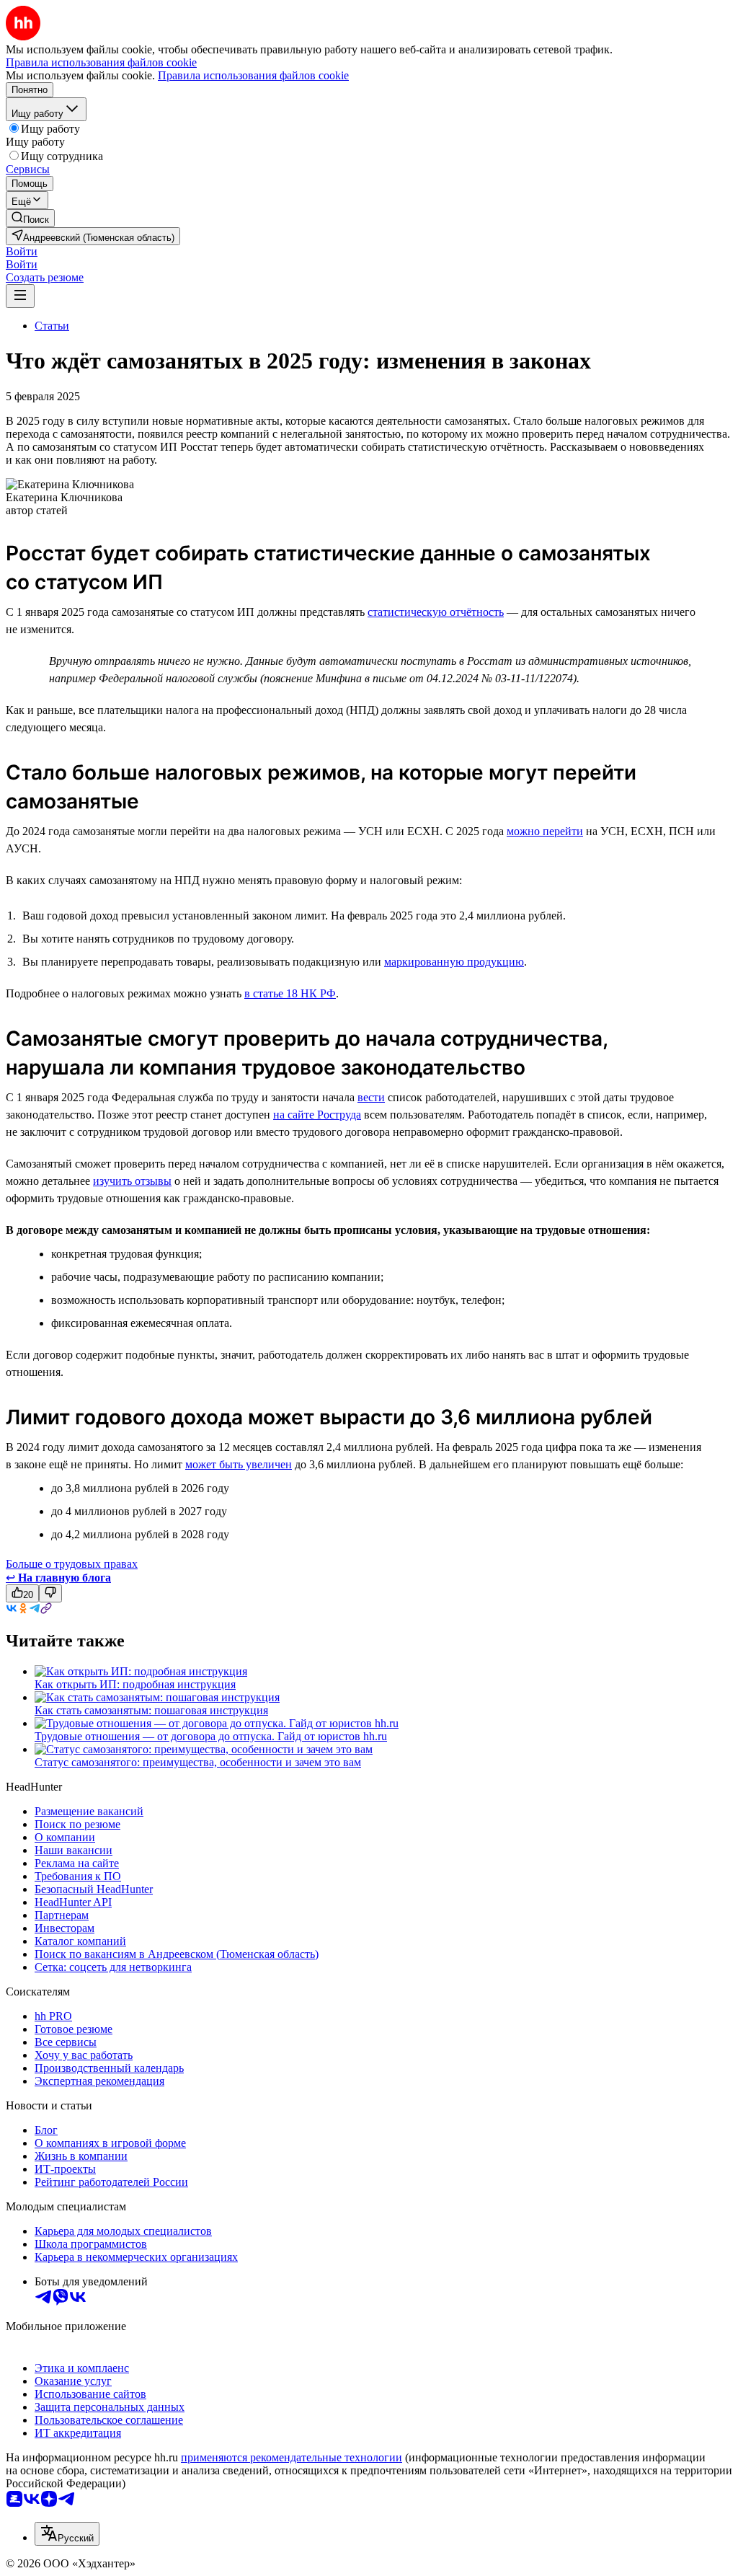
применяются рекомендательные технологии (292, 2457)
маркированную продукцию (454, 962)
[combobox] (67, 2534)
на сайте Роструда (317, 1115)
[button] (22, 251)
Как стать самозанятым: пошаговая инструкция (151, 1710)
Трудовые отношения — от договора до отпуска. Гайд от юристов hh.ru (211, 1736)
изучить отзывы (132, 1181)
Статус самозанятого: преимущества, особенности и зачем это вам (198, 1762)
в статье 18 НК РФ (290, 993)
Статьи (52, 326)
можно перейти (545, 831)
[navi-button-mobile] (20, 296)
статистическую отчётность (436, 612)
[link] (30, 218)
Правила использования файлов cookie (253, 75)
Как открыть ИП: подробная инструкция (135, 1684)
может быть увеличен (239, 1464)
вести (371, 1097)
